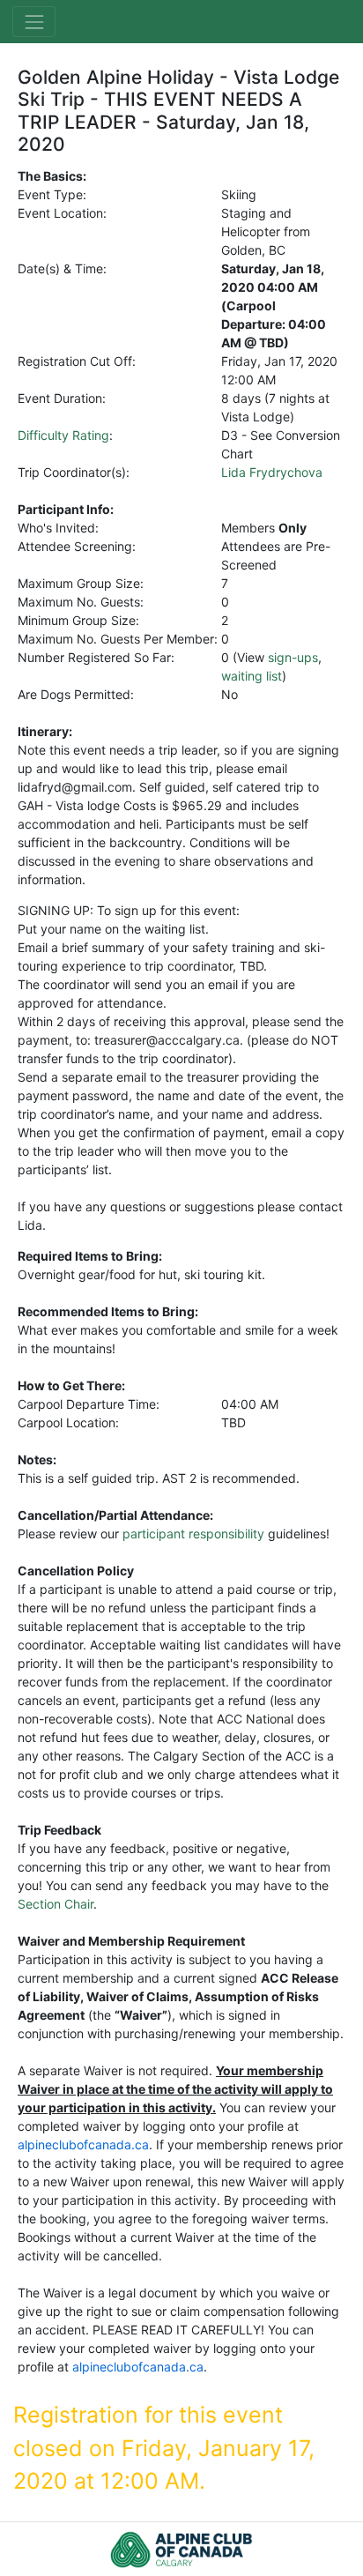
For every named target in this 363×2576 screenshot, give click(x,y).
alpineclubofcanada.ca (83, 2144)
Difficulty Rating (63, 435)
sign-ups (293, 657)
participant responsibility (193, 1534)
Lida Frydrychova (272, 472)
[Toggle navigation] (34, 22)
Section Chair (56, 1904)
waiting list (252, 676)
